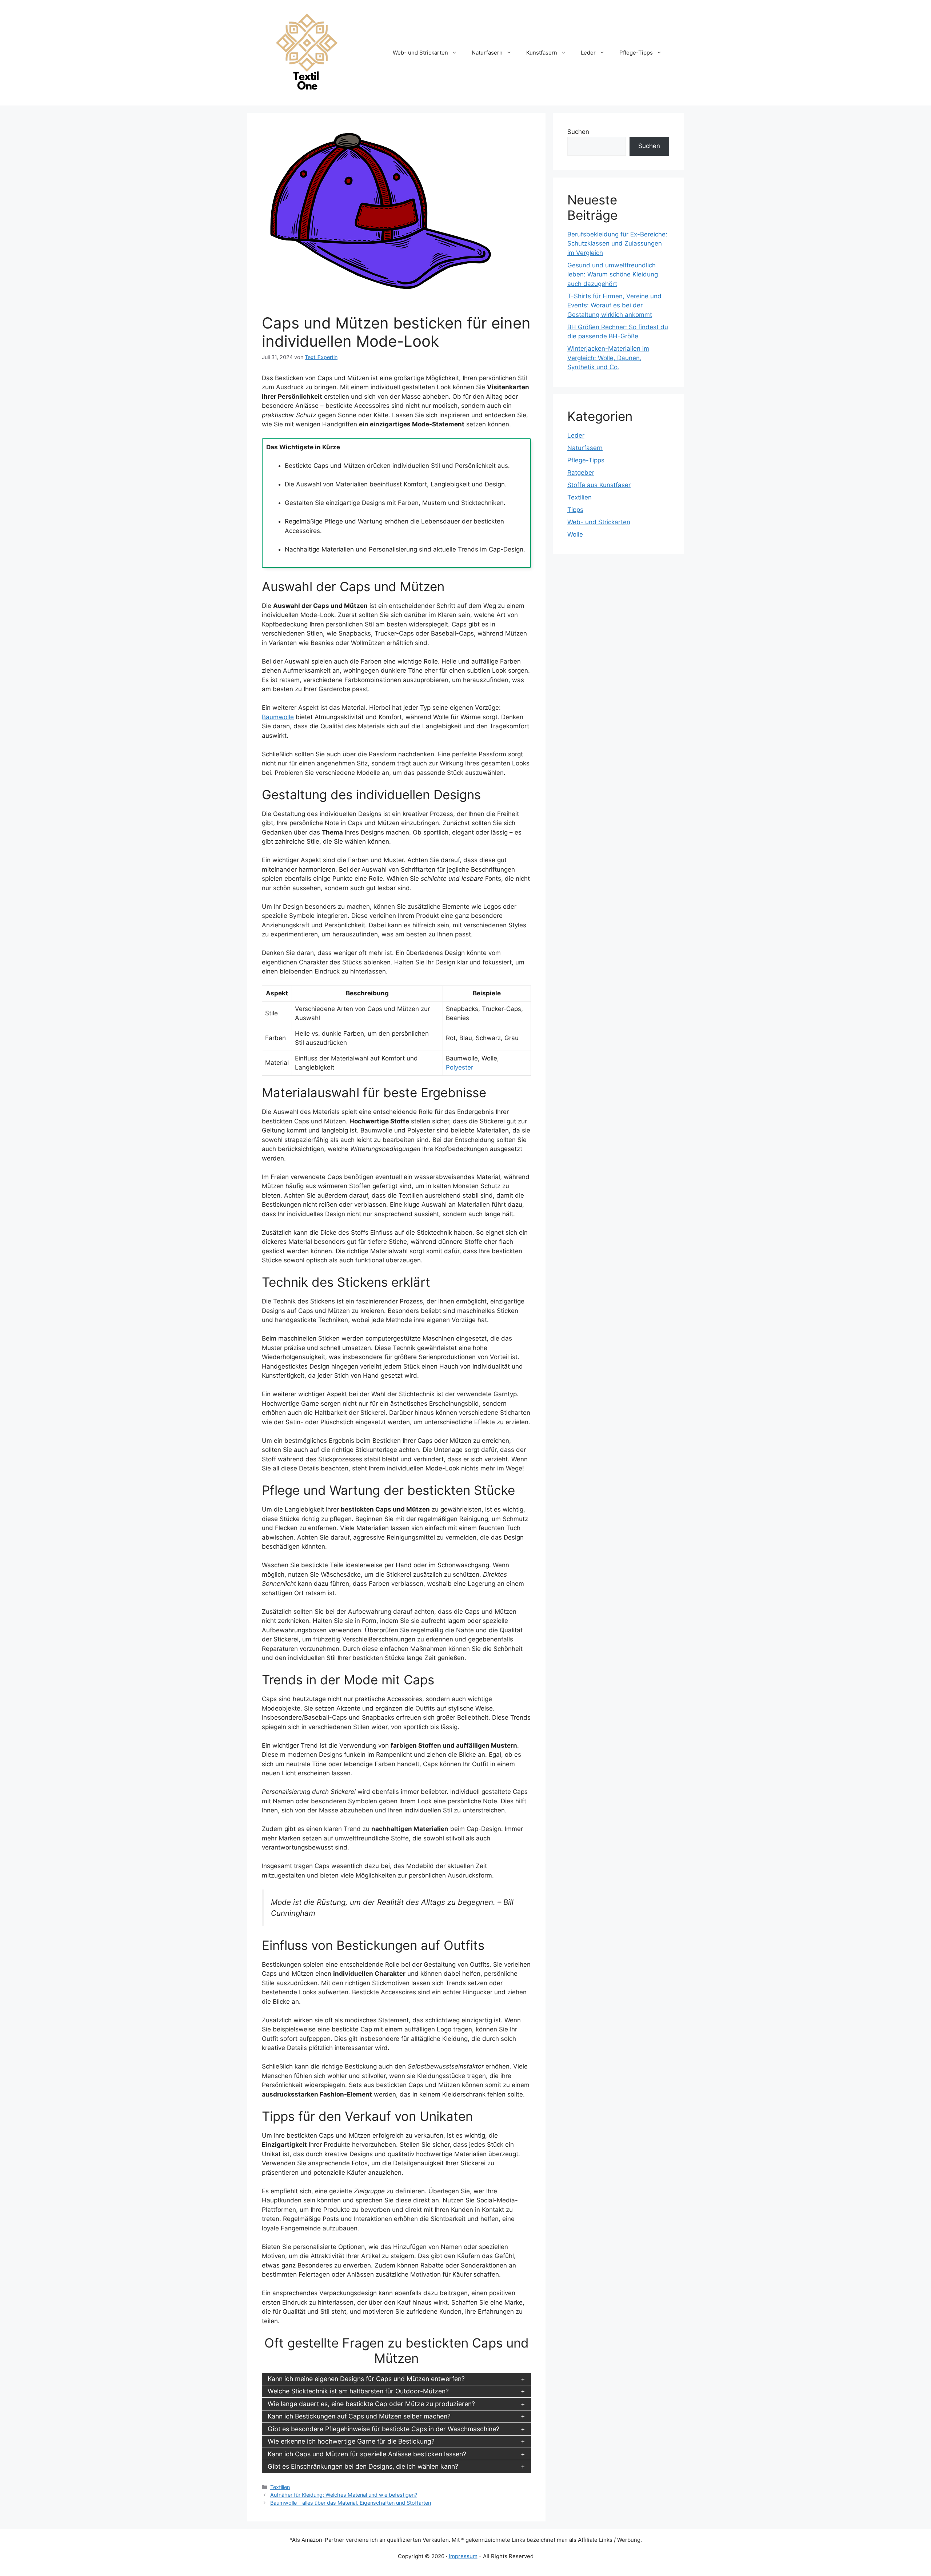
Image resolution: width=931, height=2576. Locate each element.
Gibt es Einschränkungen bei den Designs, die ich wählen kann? (363, 2466)
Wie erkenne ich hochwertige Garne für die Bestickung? (351, 2441)
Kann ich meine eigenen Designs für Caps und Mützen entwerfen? (366, 2379)
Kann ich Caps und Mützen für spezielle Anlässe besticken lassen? (367, 2454)
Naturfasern (487, 53)
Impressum (463, 2556)
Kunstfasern (542, 53)
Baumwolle (278, 717)
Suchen (578, 132)
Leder (588, 53)
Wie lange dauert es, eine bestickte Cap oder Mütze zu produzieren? (371, 2404)
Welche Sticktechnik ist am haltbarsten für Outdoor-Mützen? (358, 2391)
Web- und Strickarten (420, 53)
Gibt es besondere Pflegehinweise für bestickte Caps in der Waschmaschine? (383, 2429)
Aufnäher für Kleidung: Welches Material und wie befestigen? (344, 2495)
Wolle (575, 534)
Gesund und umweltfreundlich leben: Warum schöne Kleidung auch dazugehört (613, 274)
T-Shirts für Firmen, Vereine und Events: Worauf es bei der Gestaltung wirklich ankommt (614, 305)
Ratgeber (581, 473)
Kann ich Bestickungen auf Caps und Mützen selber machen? (359, 2416)
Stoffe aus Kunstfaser (599, 485)
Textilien (280, 2487)
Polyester (459, 1067)
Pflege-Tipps (636, 53)
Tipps (575, 510)
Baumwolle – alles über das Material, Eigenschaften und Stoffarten (351, 2503)
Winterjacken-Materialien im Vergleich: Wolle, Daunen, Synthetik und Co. (608, 358)
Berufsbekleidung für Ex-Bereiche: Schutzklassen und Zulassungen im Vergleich (617, 244)
